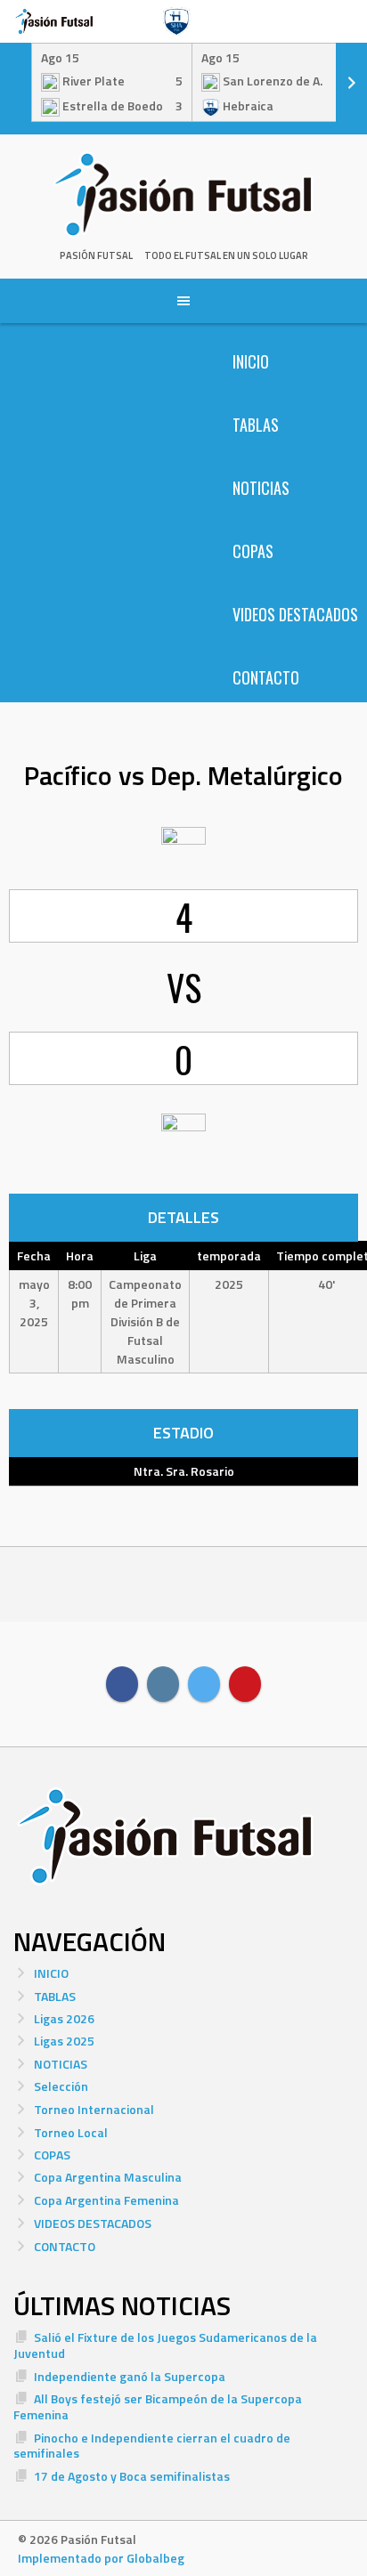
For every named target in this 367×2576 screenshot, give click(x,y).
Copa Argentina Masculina (108, 2177)
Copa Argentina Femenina (106, 2200)
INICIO (251, 361)
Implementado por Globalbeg (101, 2558)
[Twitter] (204, 1684)
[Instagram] (163, 1684)
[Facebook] (122, 1684)
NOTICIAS (261, 488)
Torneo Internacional (94, 2109)
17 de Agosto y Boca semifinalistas (132, 2476)
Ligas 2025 (64, 2041)
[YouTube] (245, 1684)
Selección (61, 2086)
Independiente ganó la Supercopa (130, 2376)
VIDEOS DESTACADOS (295, 614)
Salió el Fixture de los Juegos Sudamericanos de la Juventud (165, 2345)
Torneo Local (71, 2132)
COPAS (253, 551)
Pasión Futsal (96, 255)
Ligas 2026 (64, 2018)
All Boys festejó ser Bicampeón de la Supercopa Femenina (158, 2406)
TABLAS (256, 425)
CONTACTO (266, 677)
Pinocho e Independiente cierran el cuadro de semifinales (152, 2446)
